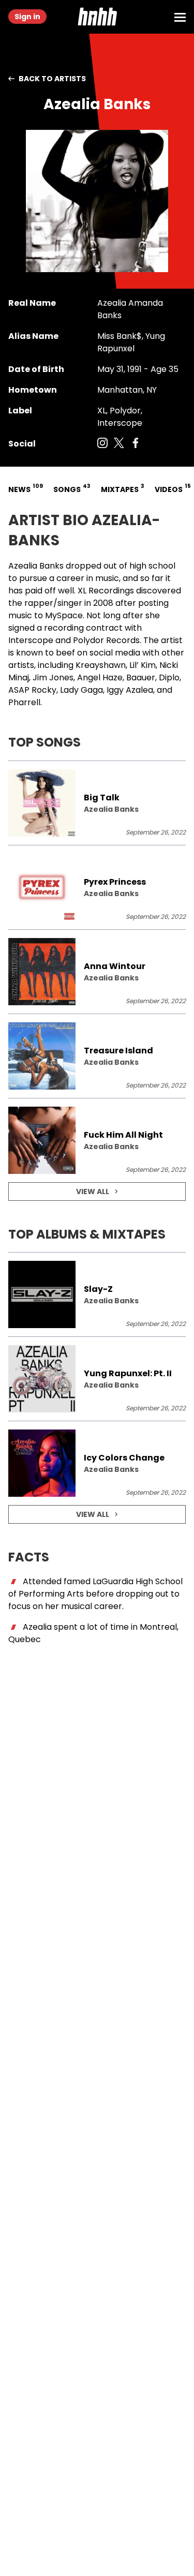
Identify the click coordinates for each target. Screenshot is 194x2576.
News (25, 488)
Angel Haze (100, 677)
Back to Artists (52, 79)
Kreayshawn (101, 665)
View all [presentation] (93, 1192)
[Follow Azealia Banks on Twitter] (119, 444)
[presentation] (97, 803)
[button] (97, 17)
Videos (172, 488)
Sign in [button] (27, 17)
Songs (71, 488)
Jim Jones (53, 677)
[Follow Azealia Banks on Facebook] (136, 444)
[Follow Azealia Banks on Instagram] (102, 444)
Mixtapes (122, 488)
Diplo (169, 677)
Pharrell (24, 702)
